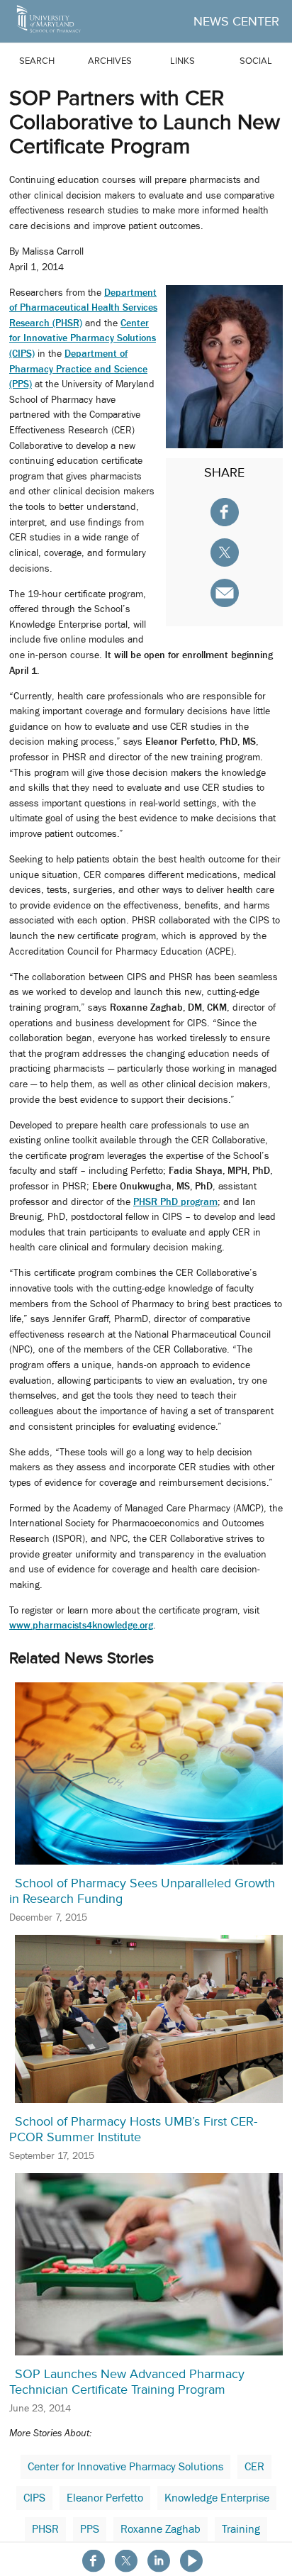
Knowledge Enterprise (217, 2498)
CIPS (34, 2498)
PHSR (45, 2529)
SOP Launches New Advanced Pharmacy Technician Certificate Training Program (127, 2382)
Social (256, 61)
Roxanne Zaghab (161, 2529)
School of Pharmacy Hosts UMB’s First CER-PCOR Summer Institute (133, 2129)
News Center (236, 21)
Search (37, 61)
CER (254, 2467)
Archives (110, 61)
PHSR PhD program (175, 1201)
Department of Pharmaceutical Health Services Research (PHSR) (83, 307)
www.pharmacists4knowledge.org (81, 1625)
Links (182, 61)
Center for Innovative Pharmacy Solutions (125, 2467)
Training (241, 2529)
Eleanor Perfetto (105, 2498)
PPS (90, 2529)
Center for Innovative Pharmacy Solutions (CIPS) (83, 338)
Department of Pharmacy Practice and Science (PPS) (78, 368)
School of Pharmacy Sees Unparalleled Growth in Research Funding (142, 1891)
